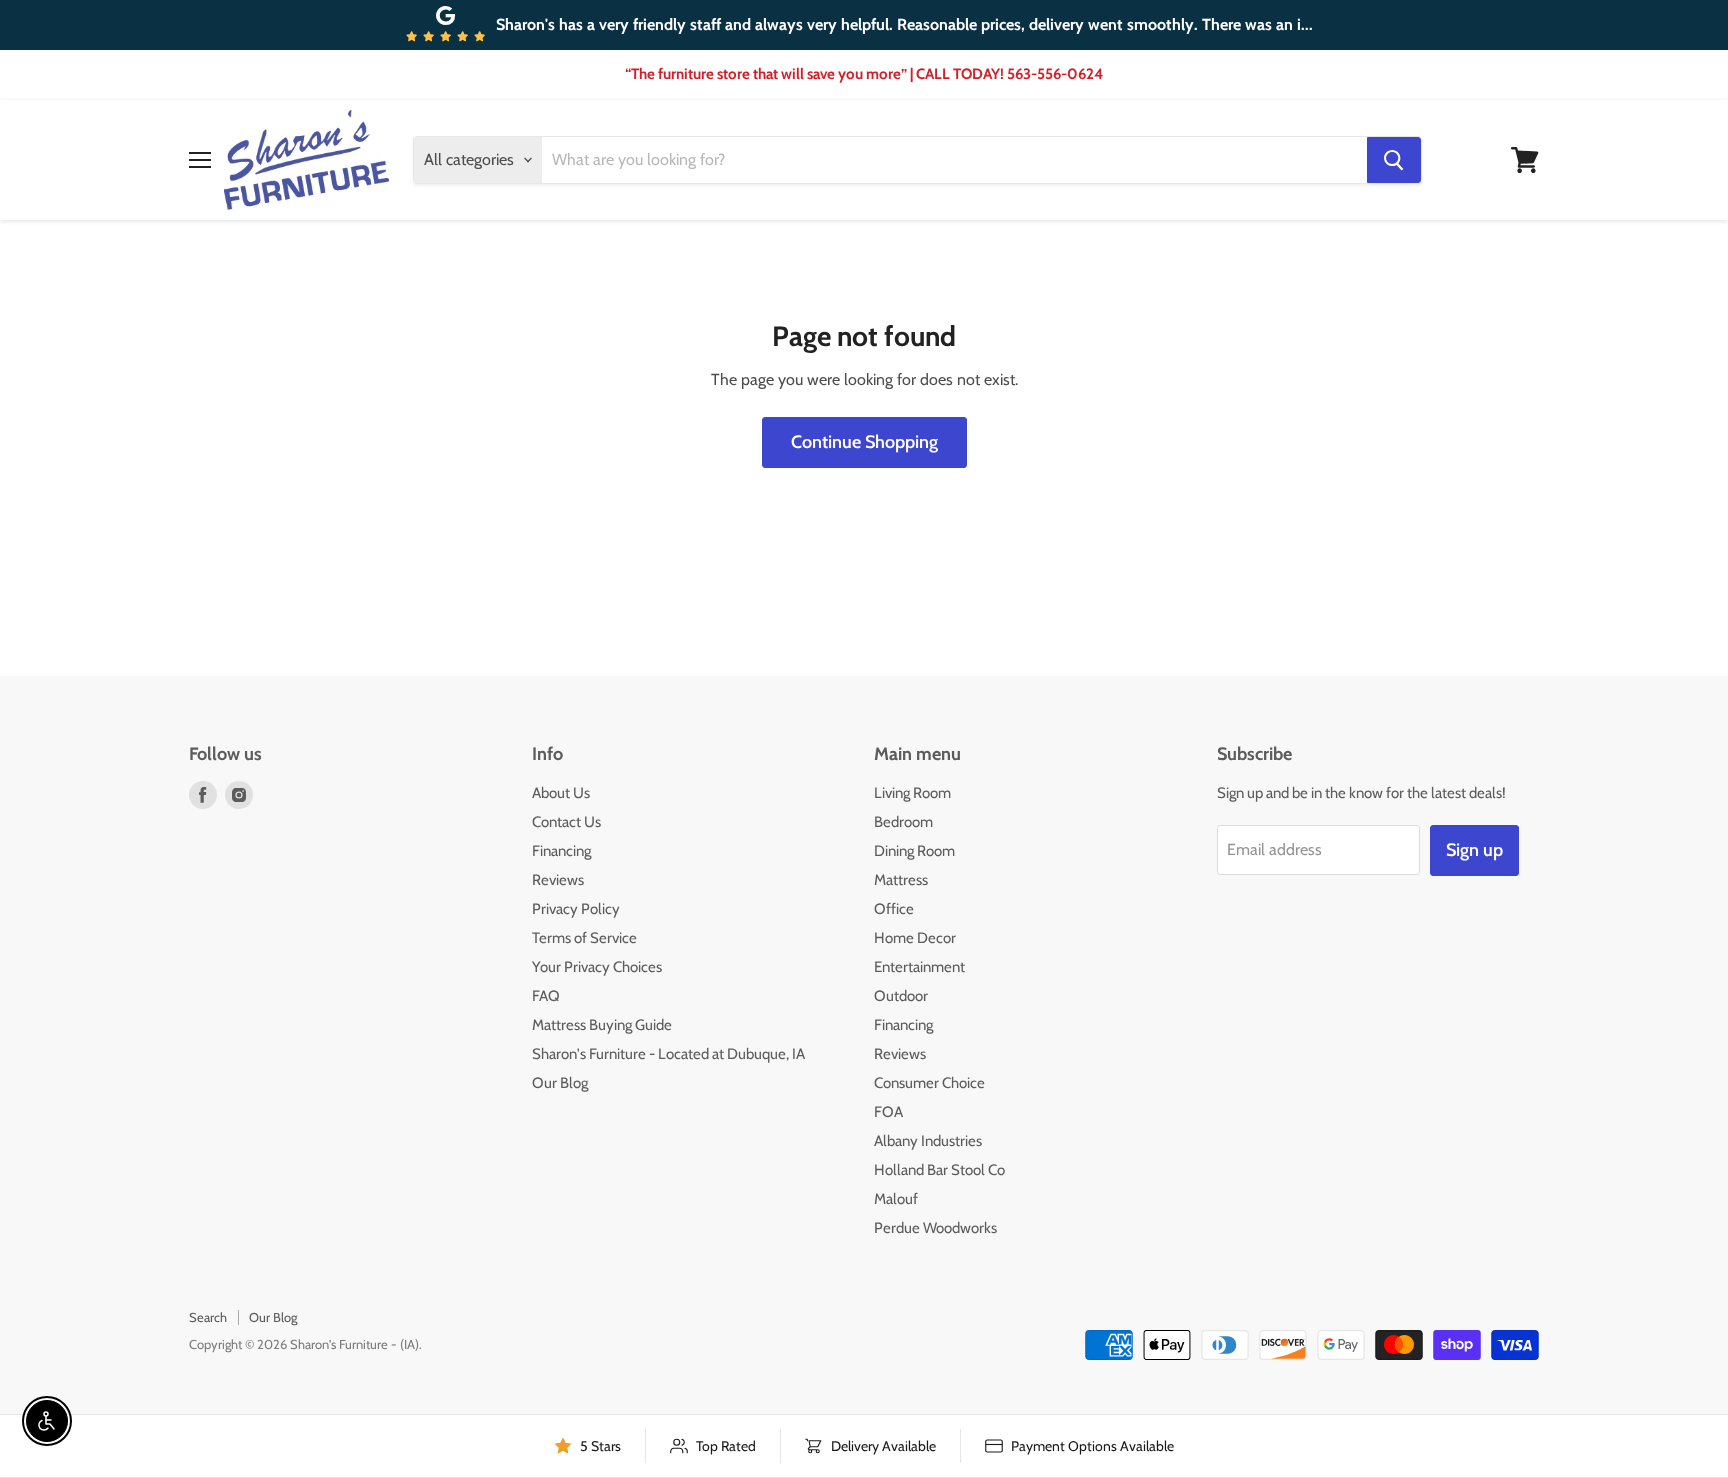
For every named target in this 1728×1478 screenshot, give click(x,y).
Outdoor (901, 996)
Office (894, 909)
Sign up (1474, 850)
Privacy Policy (576, 909)
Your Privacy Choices (597, 967)
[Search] (1394, 160)
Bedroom (903, 822)
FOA (888, 1112)
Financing (561, 851)
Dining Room (914, 851)
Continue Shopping (864, 442)
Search (208, 1317)
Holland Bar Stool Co (939, 1170)
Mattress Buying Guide (602, 1025)
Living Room (912, 793)
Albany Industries (928, 1141)
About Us (561, 793)
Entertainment (919, 967)
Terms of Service (584, 938)
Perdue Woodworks (935, 1228)
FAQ (546, 996)
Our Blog (560, 1083)
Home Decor (915, 938)
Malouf (896, 1199)
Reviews (558, 880)
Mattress (901, 880)
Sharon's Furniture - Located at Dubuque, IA (668, 1054)
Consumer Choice (929, 1083)
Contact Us (566, 822)
